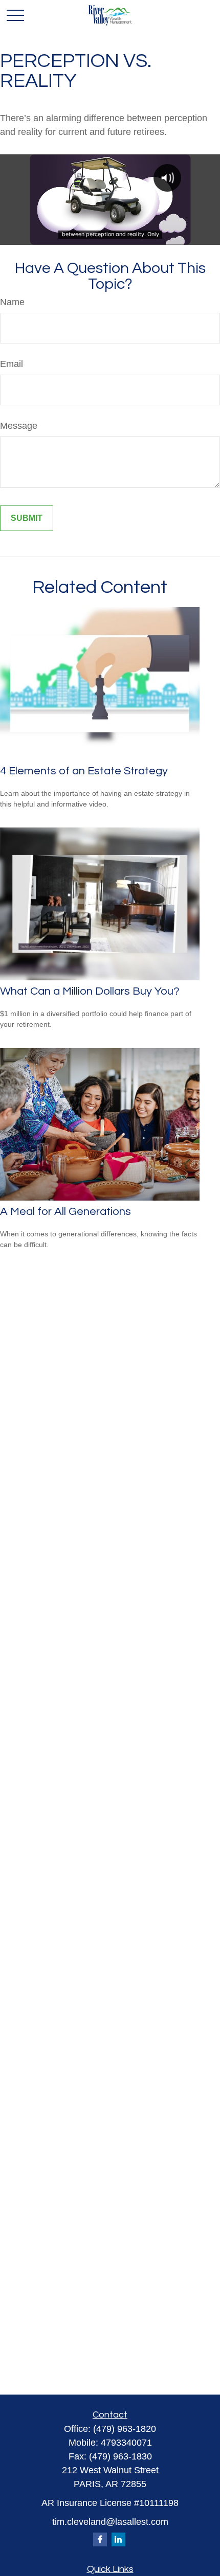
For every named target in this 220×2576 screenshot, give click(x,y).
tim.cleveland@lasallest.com (110, 2522)
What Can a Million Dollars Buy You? (90, 991)
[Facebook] (100, 2539)
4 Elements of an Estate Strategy (84, 771)
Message (19, 426)
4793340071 (126, 2443)
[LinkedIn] (118, 2539)
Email (12, 364)
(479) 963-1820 (125, 2429)
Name (12, 302)
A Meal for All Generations (65, 1212)
